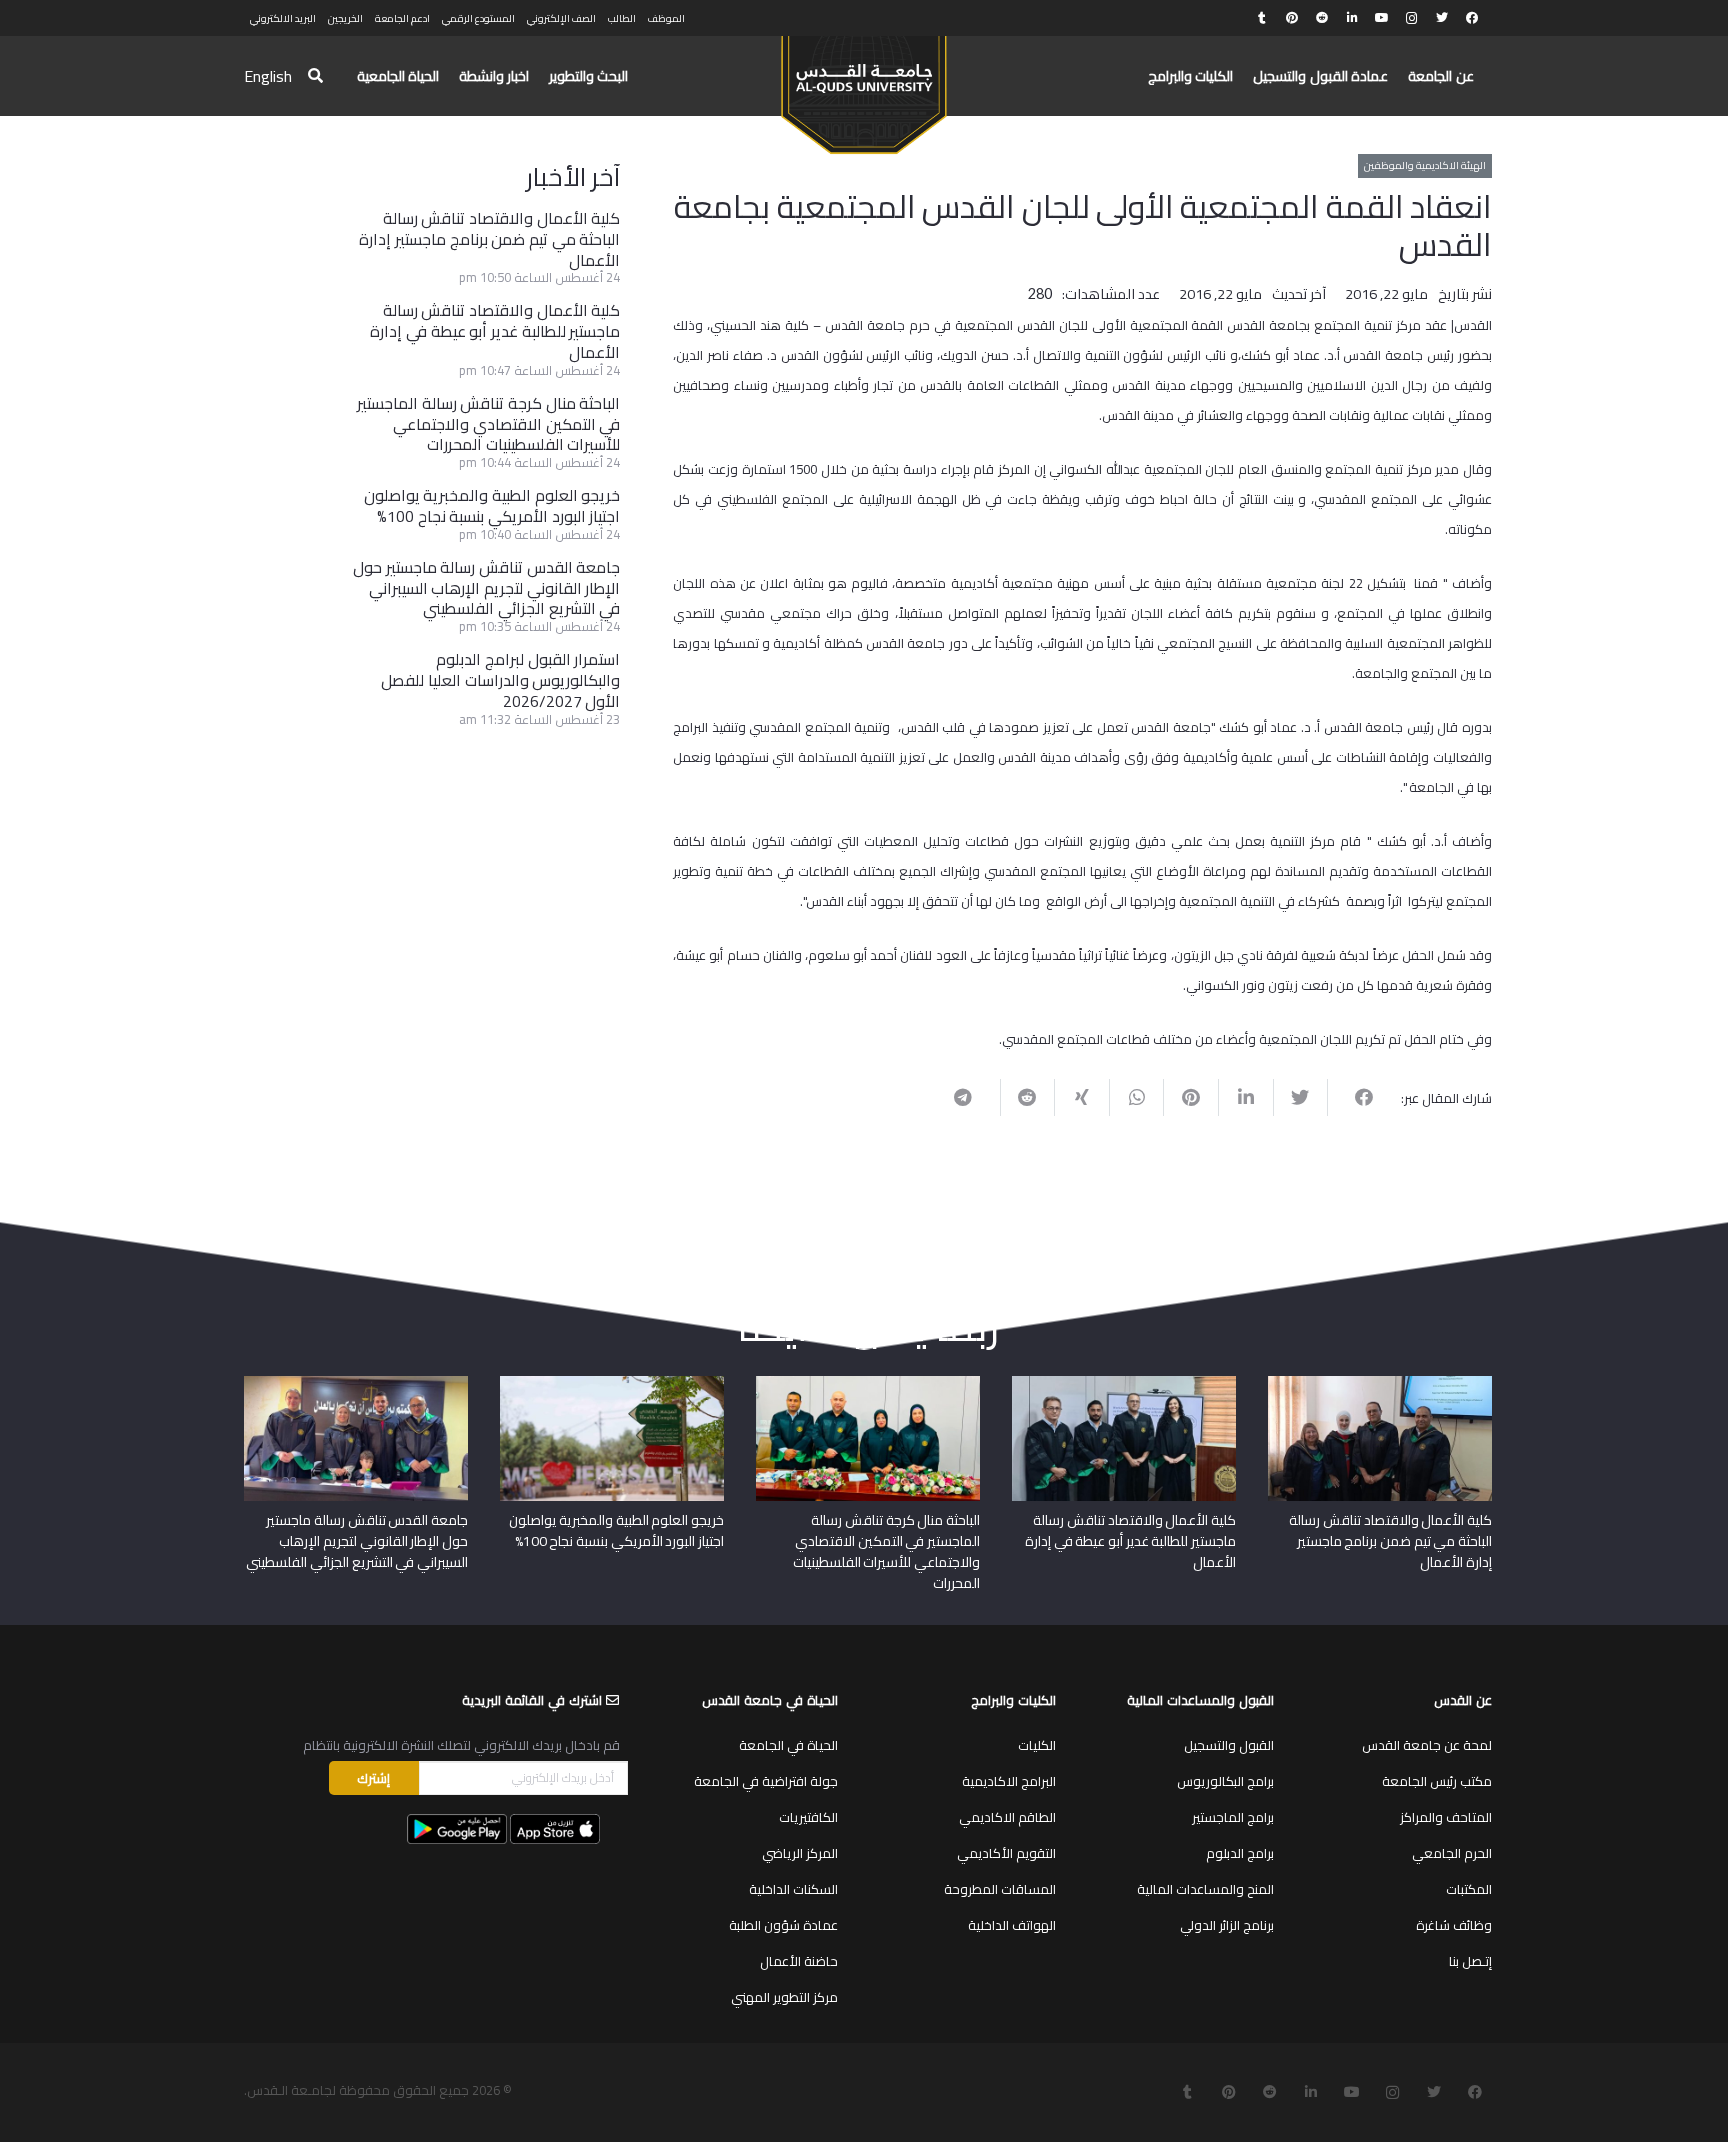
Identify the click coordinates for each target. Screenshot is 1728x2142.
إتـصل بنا (1470, 1961)
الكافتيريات (808, 1817)
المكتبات (1469, 1889)
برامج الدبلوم (1240, 1853)
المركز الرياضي (800, 1853)
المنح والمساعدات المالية (1205, 1889)
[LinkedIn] (1352, 18)
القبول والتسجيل (1229, 1745)
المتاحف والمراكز (1446, 1817)
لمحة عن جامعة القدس (1427, 1745)
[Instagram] (1412, 18)
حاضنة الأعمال (799, 1961)
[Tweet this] (1300, 1097)
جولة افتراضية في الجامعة (766, 1781)
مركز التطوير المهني (784, 1997)
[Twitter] (1442, 18)
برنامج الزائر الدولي (1227, 1925)
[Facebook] (1472, 18)
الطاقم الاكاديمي (1007, 1817)
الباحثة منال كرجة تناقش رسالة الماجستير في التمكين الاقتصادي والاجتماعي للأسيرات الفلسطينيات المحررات (488, 424)
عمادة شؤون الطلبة (783, 1925)
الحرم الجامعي (1452, 1853)
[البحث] (315, 76)
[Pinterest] (1292, 18)
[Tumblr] (1262, 18)
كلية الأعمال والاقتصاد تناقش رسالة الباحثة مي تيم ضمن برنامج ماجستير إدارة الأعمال (489, 239)
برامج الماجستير (1233, 1817)
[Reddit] (1322, 18)
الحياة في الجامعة (788, 1745)
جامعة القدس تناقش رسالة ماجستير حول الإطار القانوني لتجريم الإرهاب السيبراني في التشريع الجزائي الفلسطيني (486, 588)
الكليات (1037, 1745)
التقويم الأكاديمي (1006, 1853)
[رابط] (863, 86)
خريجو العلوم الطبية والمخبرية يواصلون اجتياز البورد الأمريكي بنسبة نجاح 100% (492, 505)
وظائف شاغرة (1454, 1925)
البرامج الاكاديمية (1009, 1781)
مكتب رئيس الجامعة (1437, 1781)
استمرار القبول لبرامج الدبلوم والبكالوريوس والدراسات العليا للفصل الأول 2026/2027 (500, 680)
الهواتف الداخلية (1012, 1925)
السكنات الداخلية (793, 1889)
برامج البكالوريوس (1225, 1781)
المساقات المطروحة (1000, 1889)
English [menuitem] (268, 76)
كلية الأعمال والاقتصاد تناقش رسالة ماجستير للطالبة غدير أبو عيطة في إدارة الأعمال (495, 331)
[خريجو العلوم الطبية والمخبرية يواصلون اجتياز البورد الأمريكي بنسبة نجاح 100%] (612, 1383)
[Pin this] (1190, 1097)
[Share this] (1354, 1097)
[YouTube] (1382, 18)
